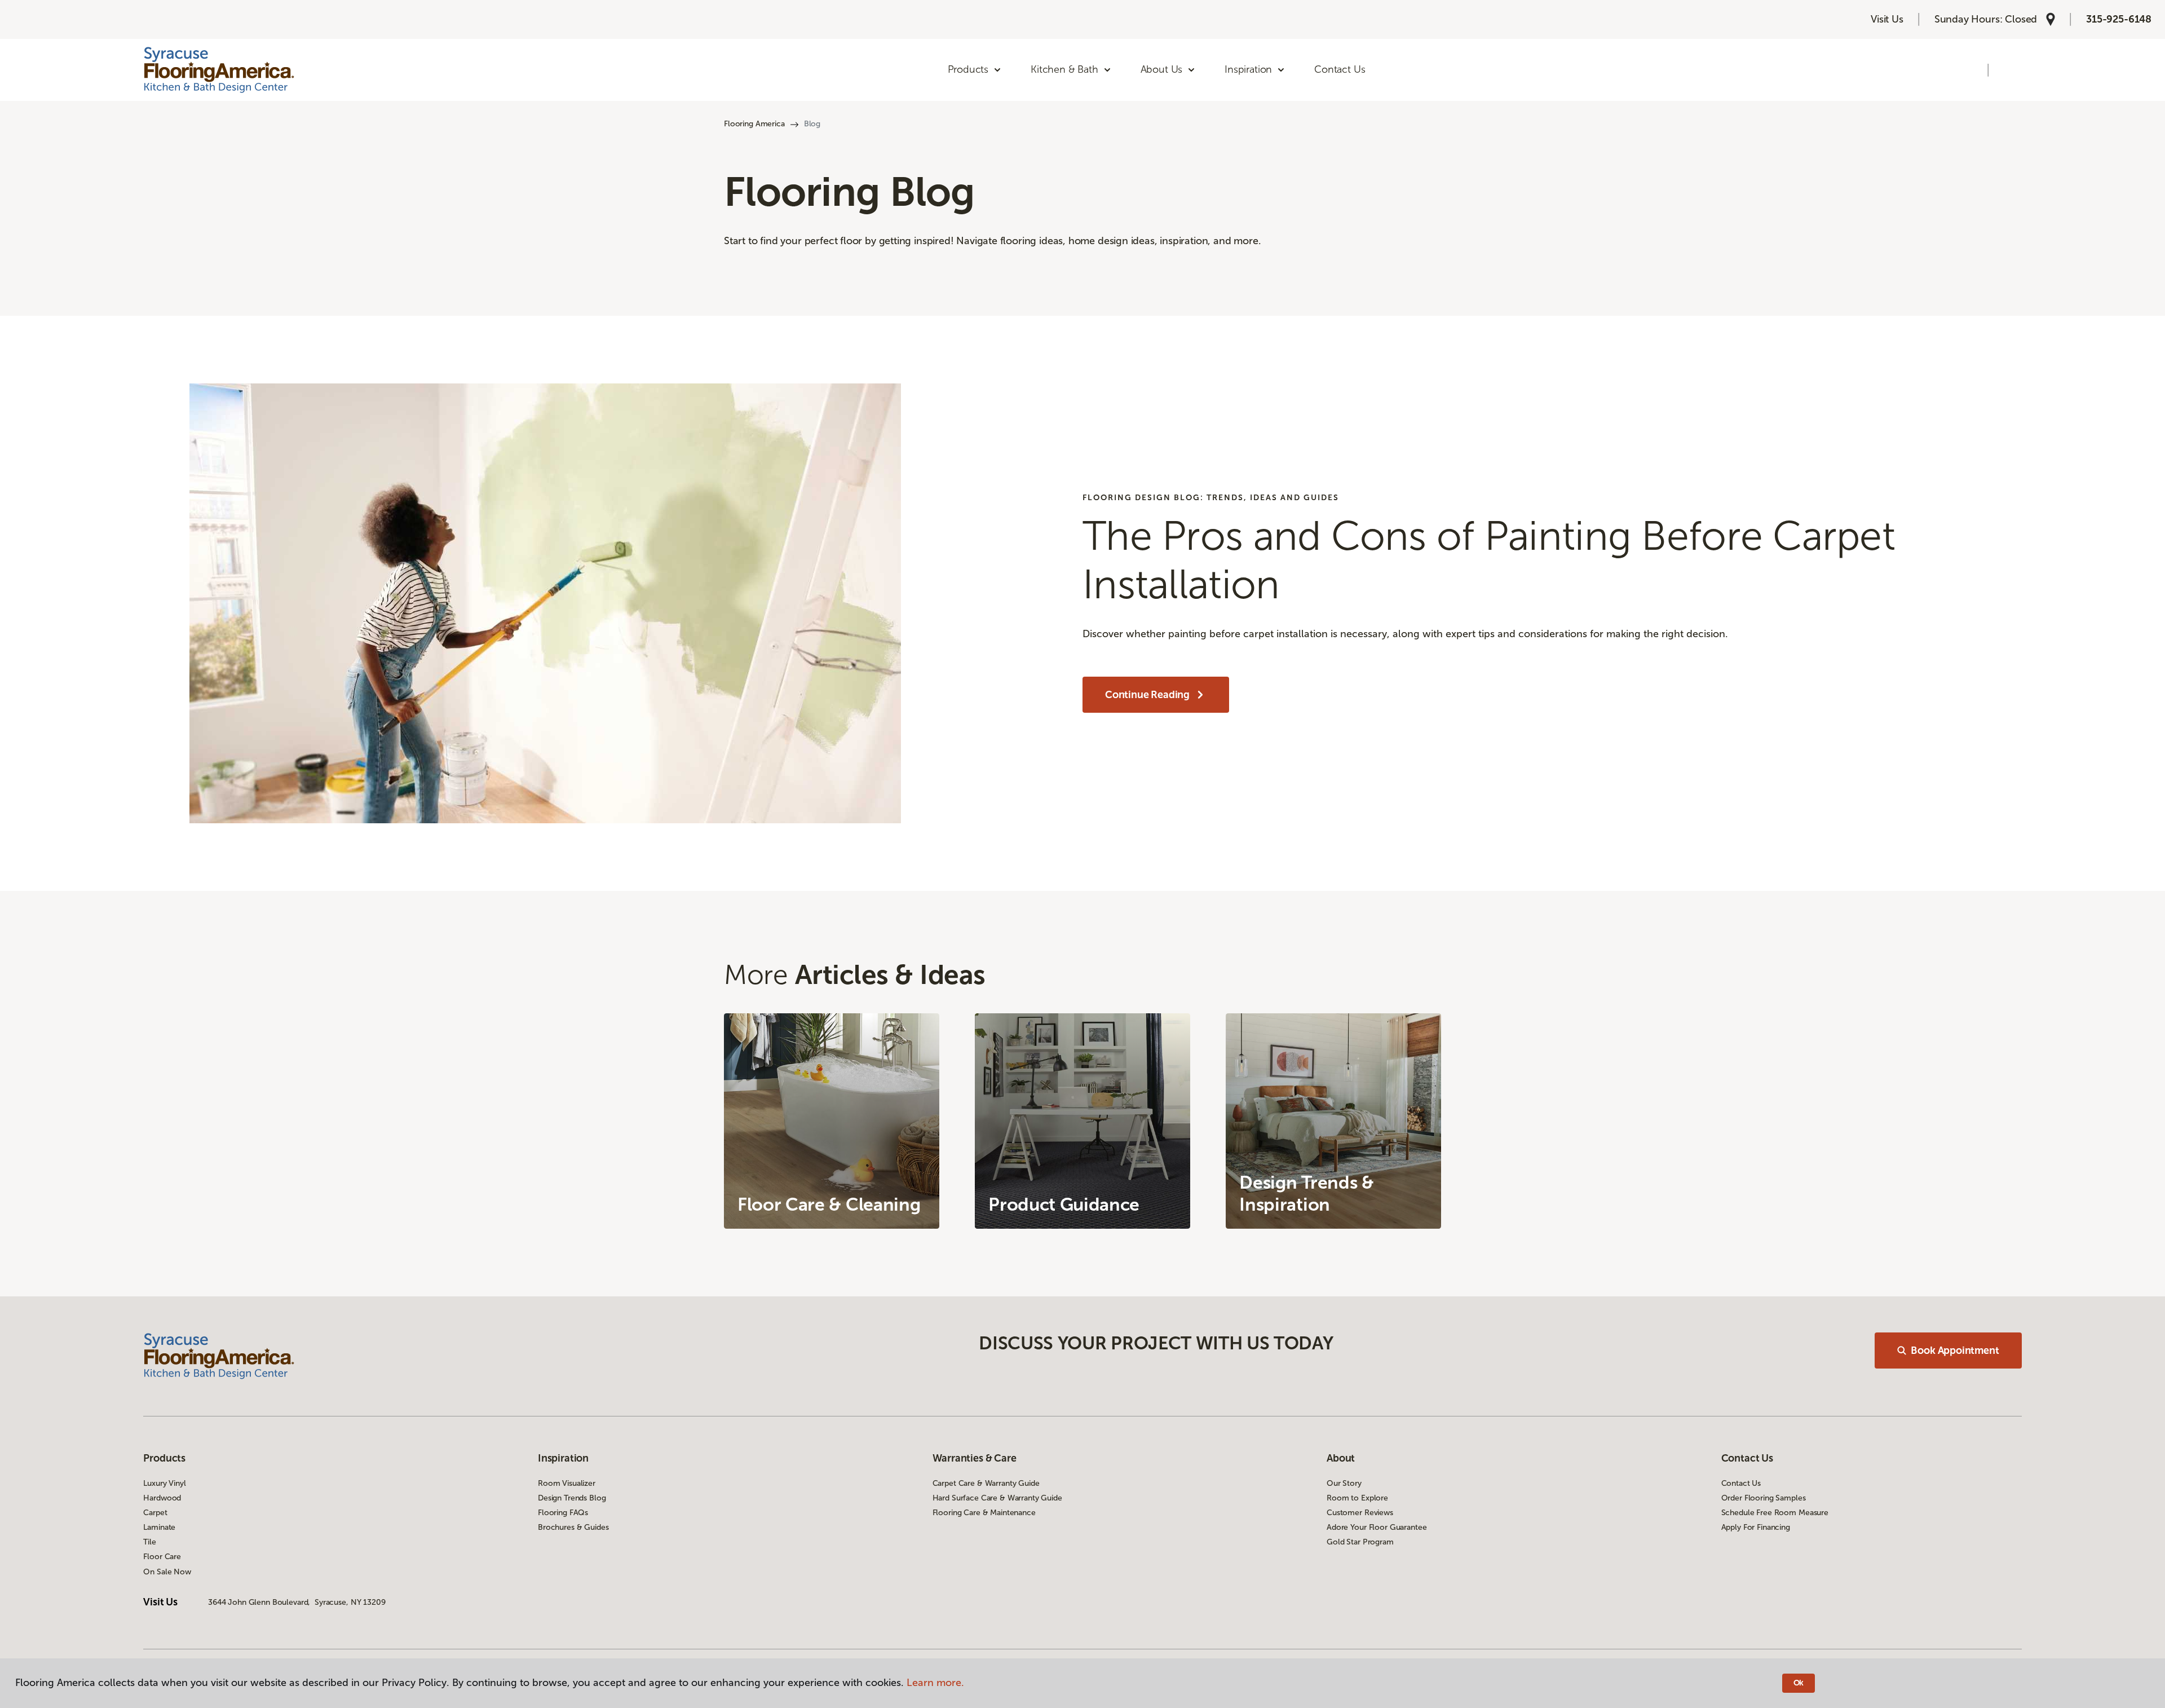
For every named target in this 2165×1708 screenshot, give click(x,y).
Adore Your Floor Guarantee (1377, 1527)
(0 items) (2011, 70)
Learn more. (935, 1683)
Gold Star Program (1360, 1542)
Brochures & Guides (573, 1527)
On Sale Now (167, 1572)
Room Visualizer (567, 1483)
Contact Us (1340, 69)
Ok (1799, 1683)
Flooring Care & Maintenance (984, 1513)
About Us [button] (1162, 69)
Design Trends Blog (572, 1498)
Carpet (155, 1513)
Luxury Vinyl (164, 1483)
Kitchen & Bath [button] (1064, 69)
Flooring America (754, 124)
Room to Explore (1357, 1498)
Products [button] (968, 69)
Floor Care (162, 1557)
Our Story (1344, 1483)
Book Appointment (1955, 1350)
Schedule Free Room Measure (1775, 1513)
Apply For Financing (1756, 1527)
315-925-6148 (2119, 19)
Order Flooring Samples (1764, 1498)
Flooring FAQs (563, 1513)
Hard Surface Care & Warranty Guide (997, 1498)
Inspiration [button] (1248, 69)
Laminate (159, 1527)
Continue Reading (1147, 695)
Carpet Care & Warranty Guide (986, 1483)
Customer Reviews (1360, 1513)
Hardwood (162, 1498)
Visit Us (1887, 19)
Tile (149, 1542)
